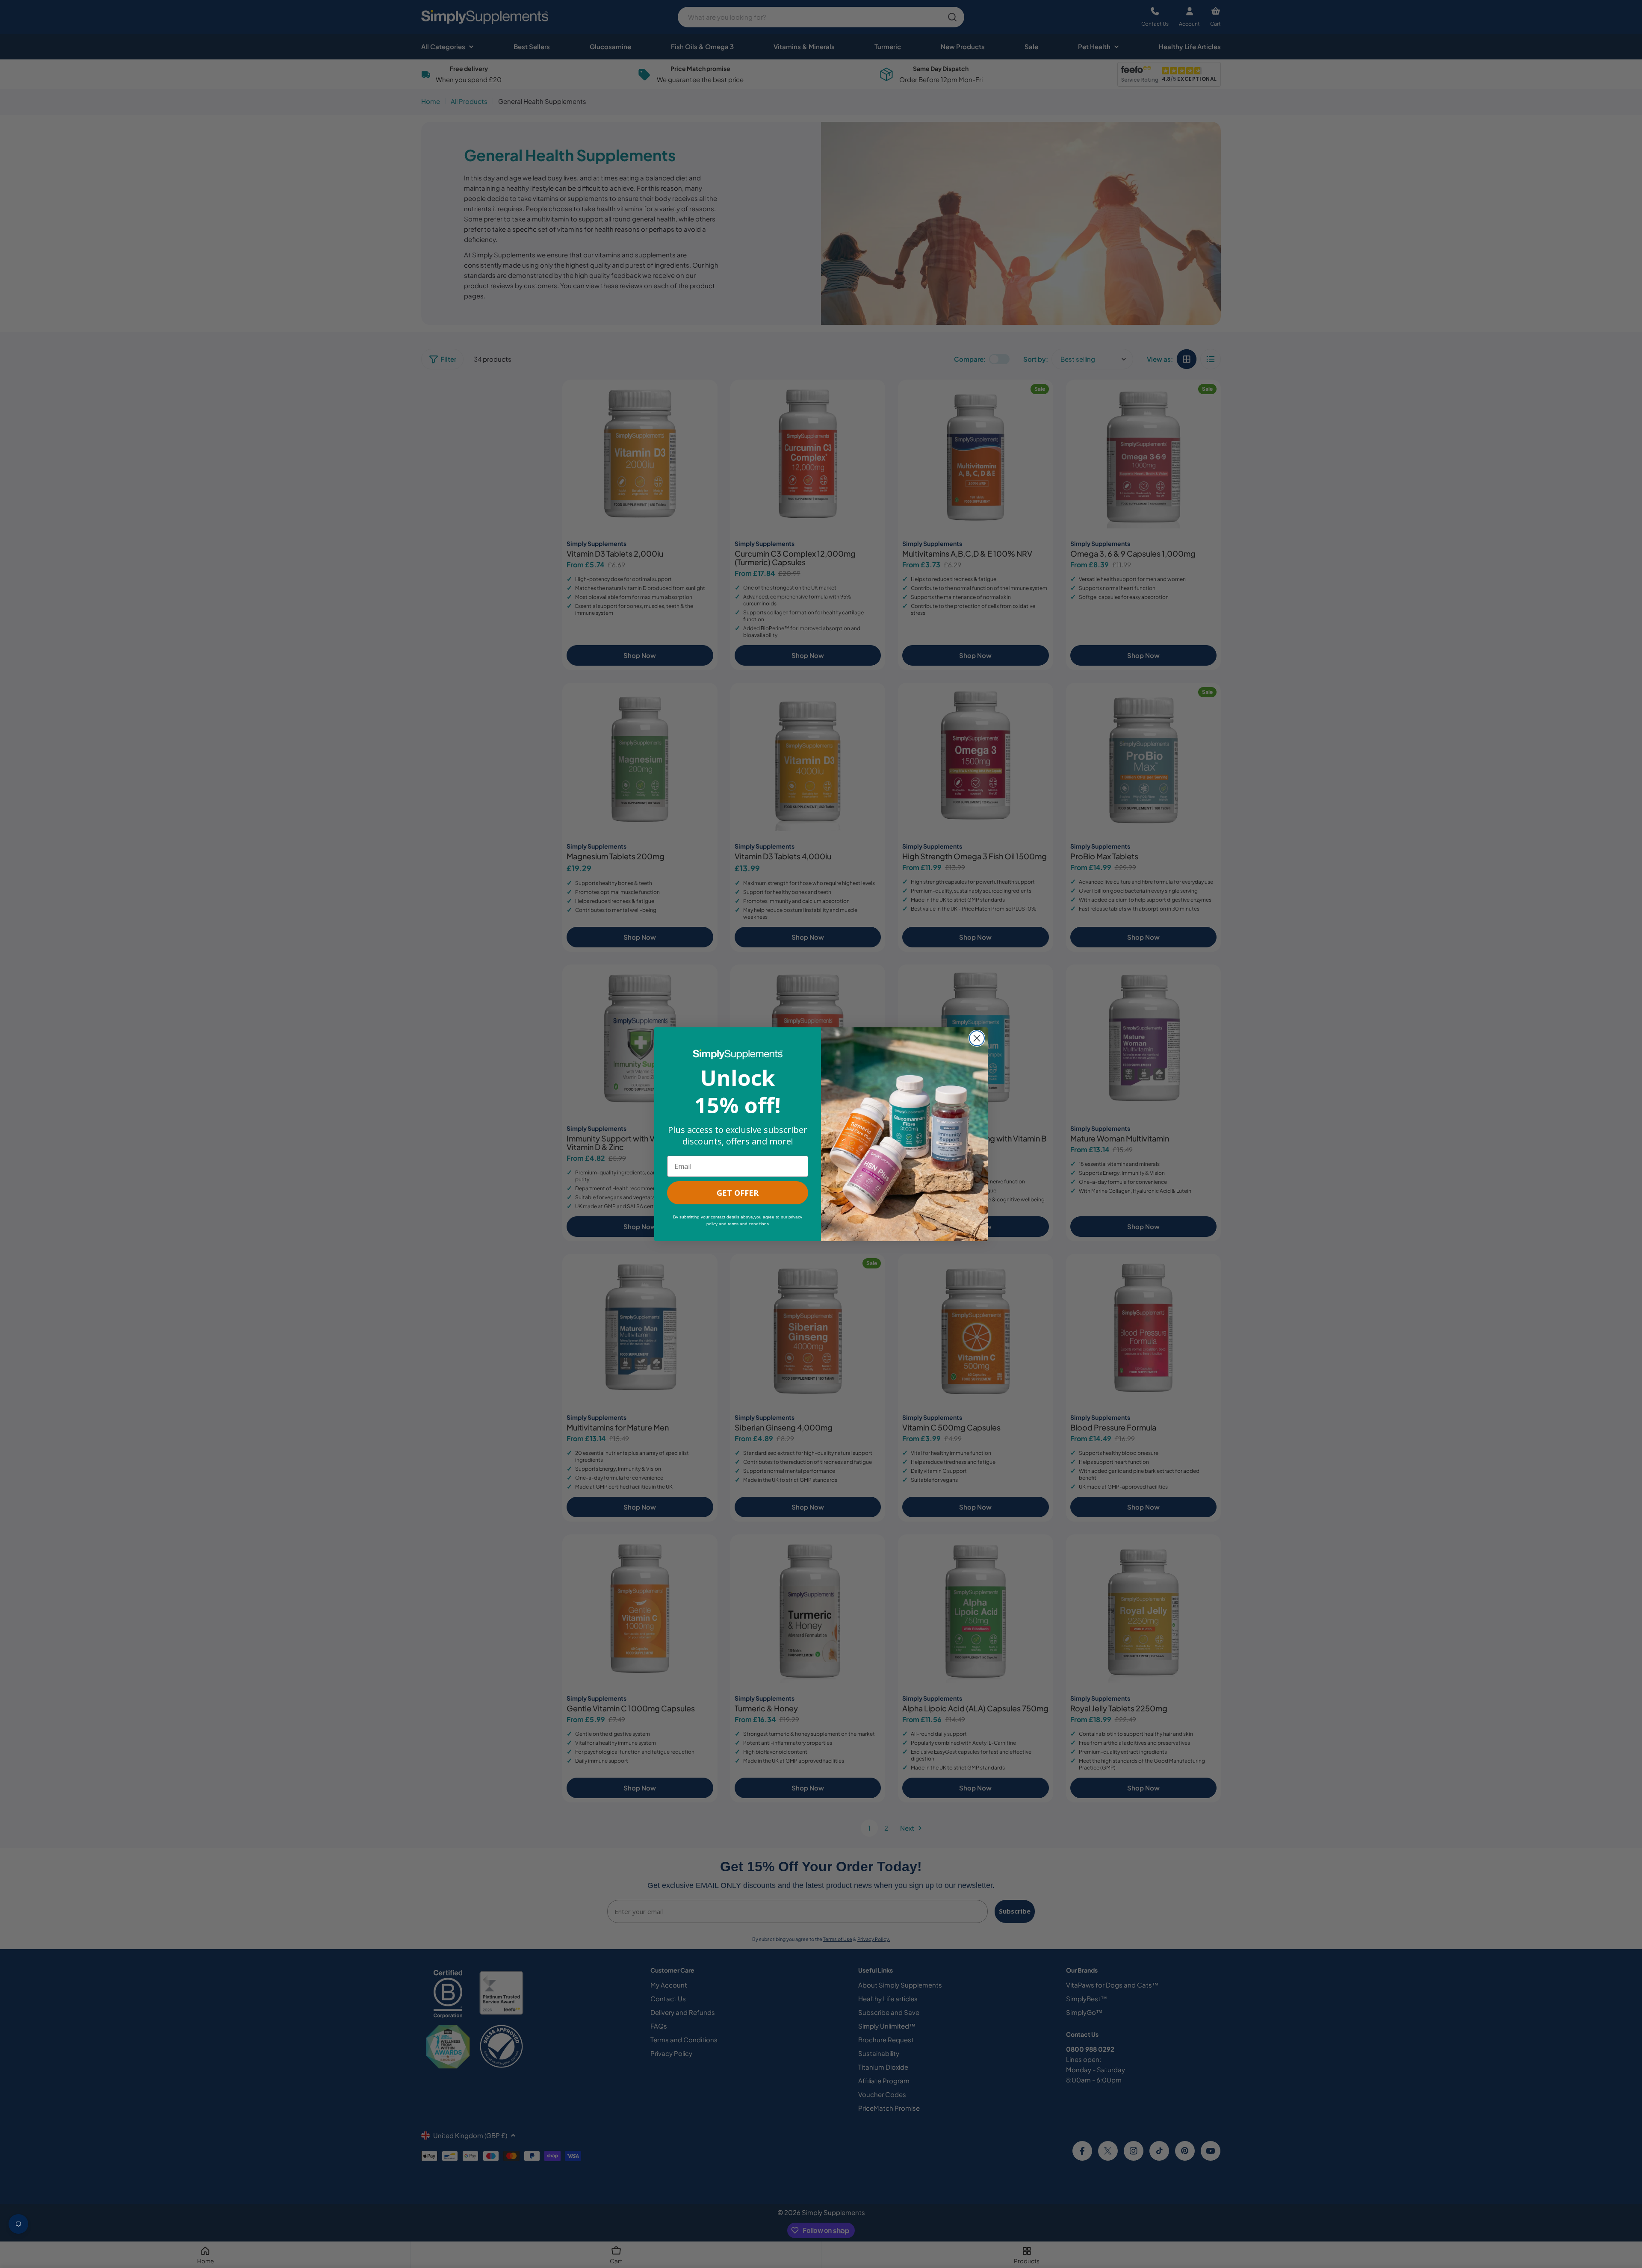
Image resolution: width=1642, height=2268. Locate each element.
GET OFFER (738, 1193)
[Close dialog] (977, 1038)
